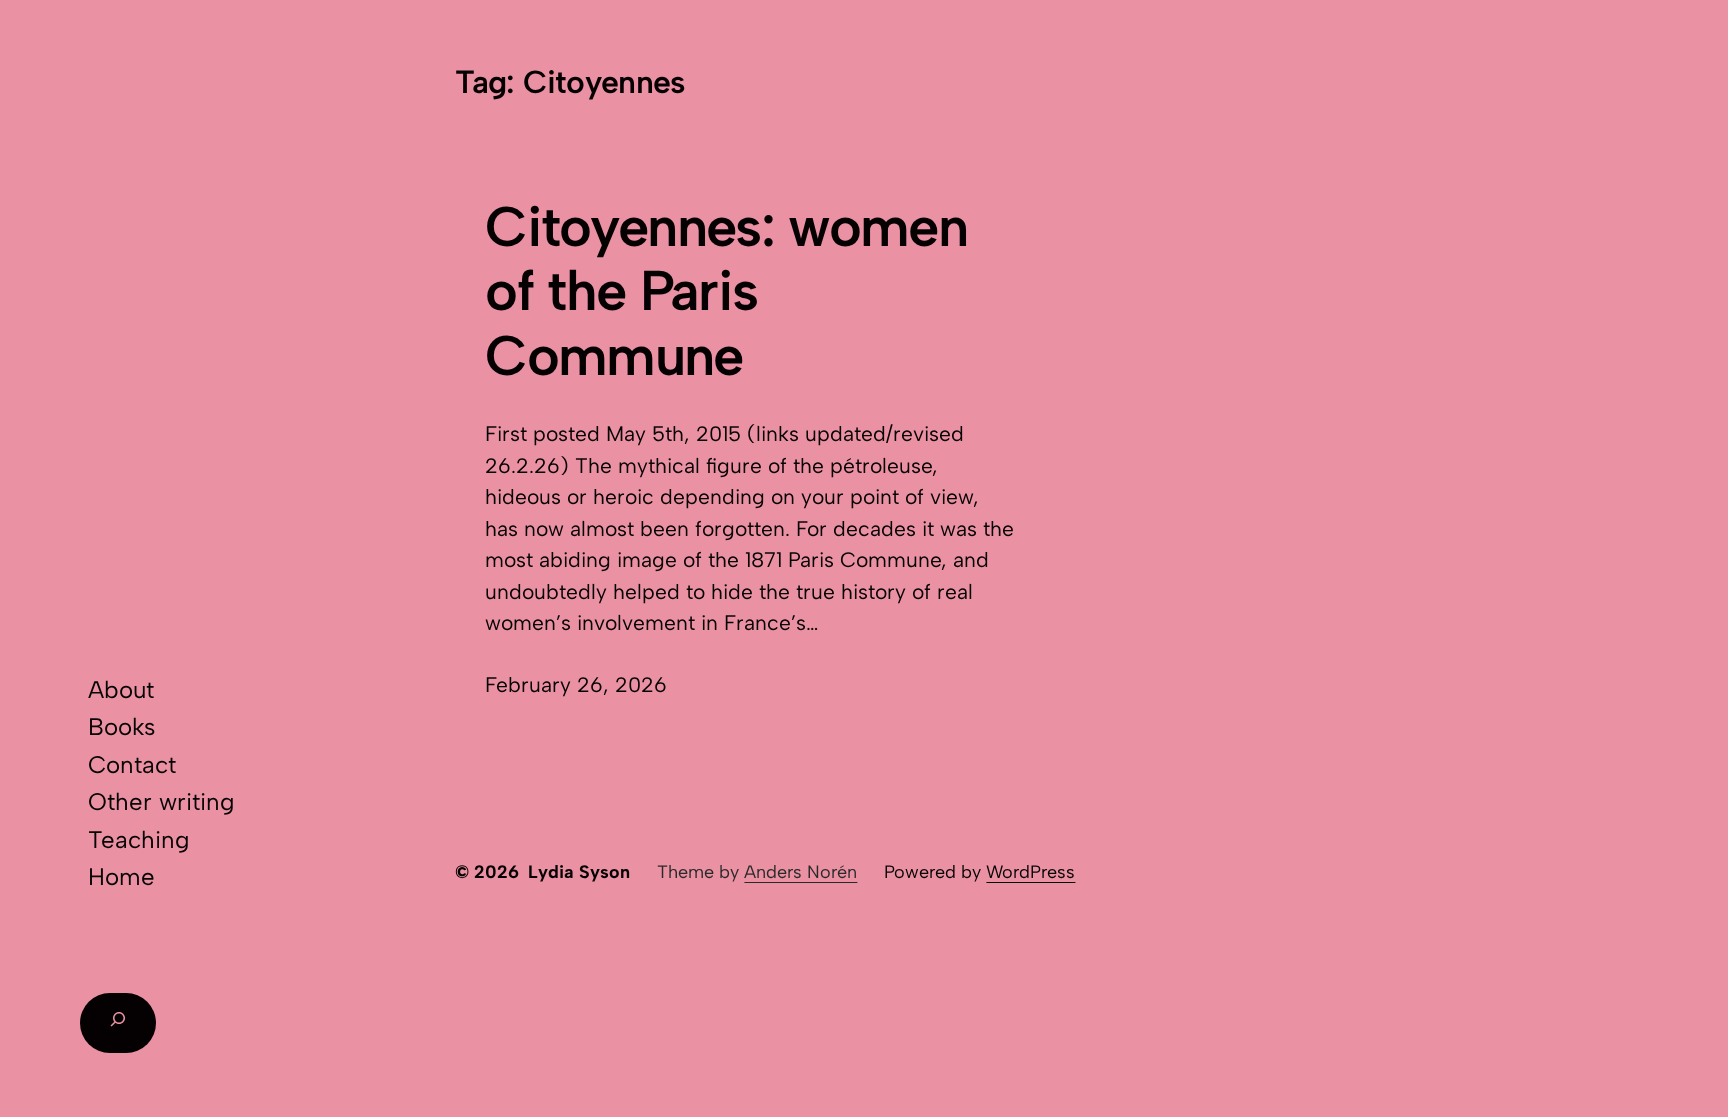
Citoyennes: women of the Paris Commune (725, 291)
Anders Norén (800, 872)
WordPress (1030, 872)
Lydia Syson (579, 872)
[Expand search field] (118, 1023)
